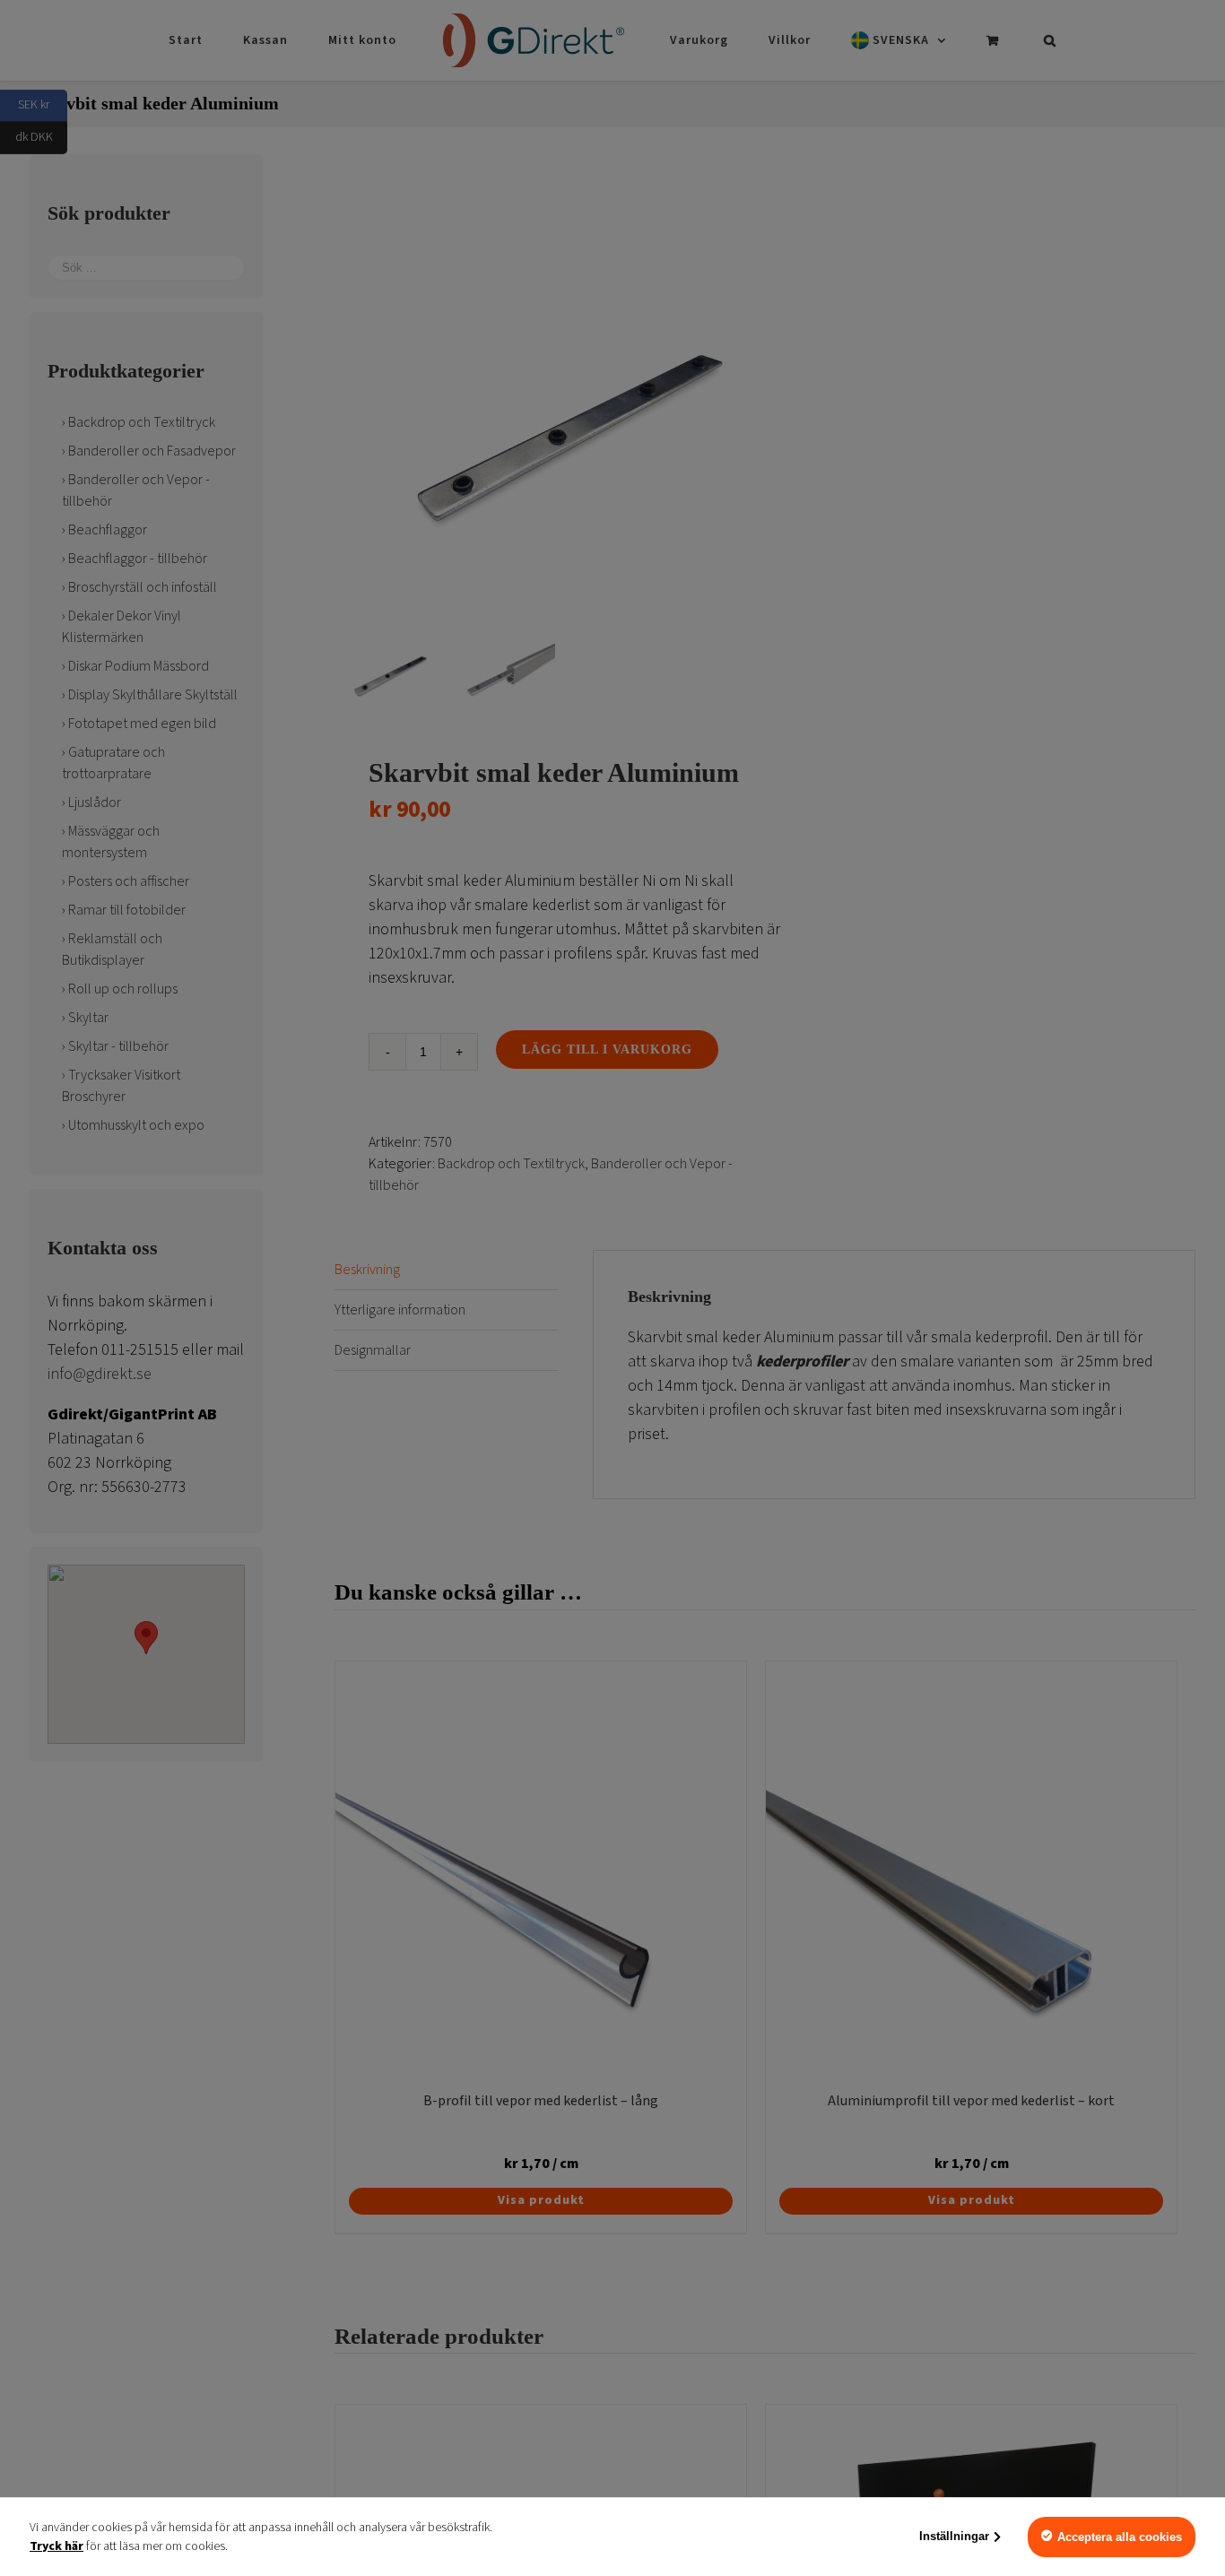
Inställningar (954, 2536)
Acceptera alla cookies (1120, 2537)
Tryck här (56, 2546)
